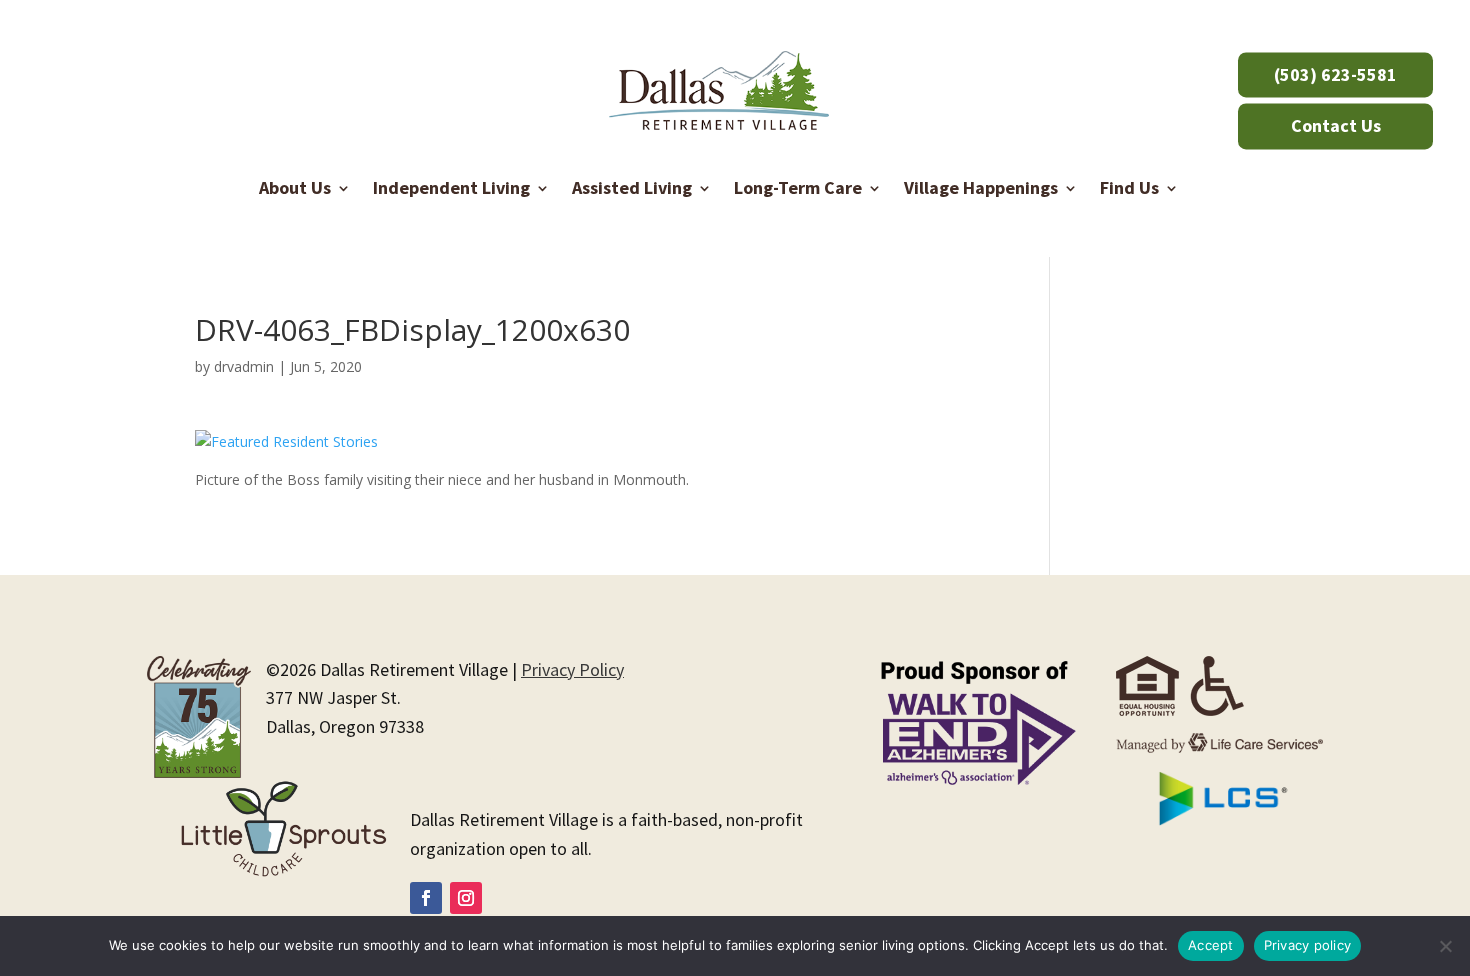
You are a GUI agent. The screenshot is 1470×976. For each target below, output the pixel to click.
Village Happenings (981, 187)
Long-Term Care (798, 187)
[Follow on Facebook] (426, 898)
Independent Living (451, 187)
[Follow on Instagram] (466, 898)
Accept (1211, 945)
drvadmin (244, 366)
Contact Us (1336, 126)
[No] (1445, 946)
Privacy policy (1308, 945)
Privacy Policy (572, 669)
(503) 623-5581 (1335, 74)
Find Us (1129, 187)
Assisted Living (632, 187)
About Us (295, 187)
